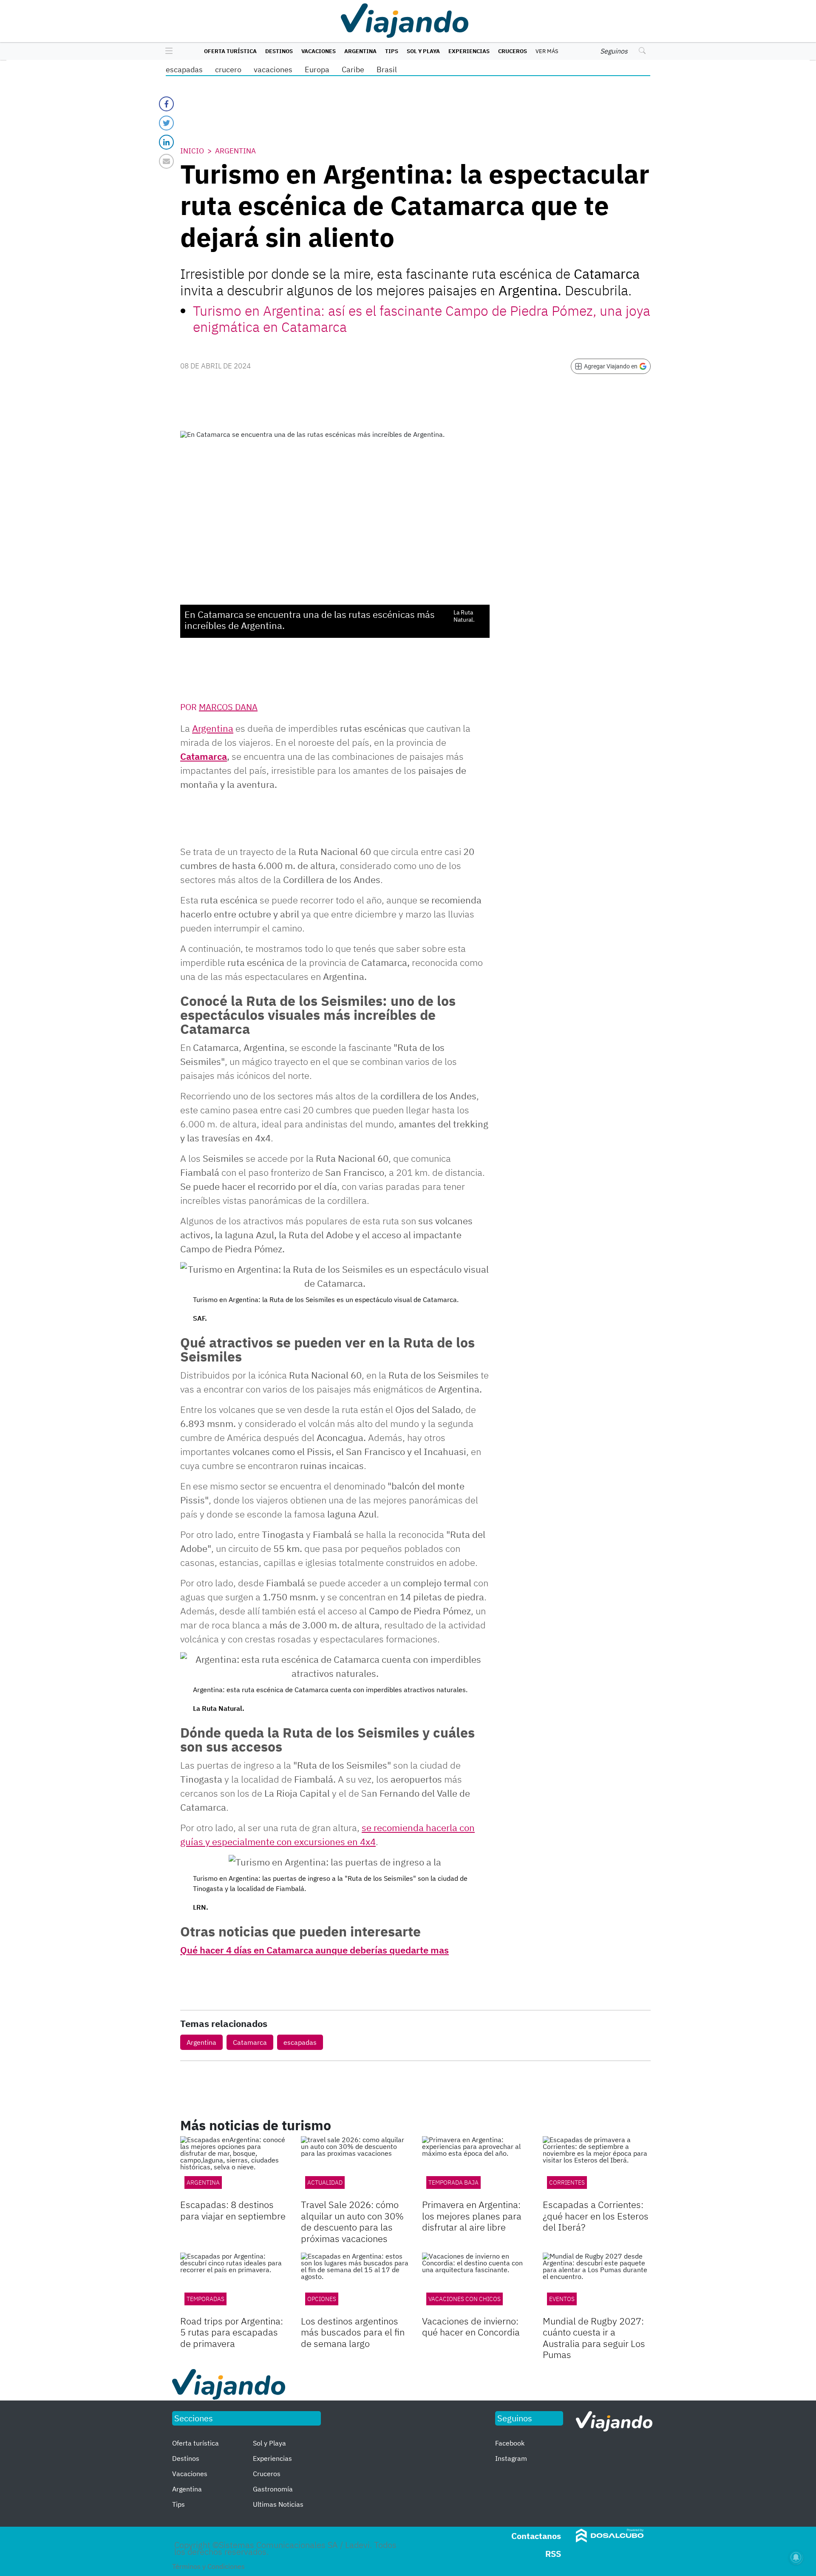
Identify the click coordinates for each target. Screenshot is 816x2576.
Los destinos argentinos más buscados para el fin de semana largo (353, 2332)
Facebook (510, 2443)
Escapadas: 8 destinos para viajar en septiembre (233, 2210)
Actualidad (325, 2183)
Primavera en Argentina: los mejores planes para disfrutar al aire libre (472, 2216)
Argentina (360, 51)
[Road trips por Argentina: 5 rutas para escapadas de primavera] (234, 2283)
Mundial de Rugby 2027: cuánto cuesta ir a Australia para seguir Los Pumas (594, 2338)
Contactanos (536, 2536)
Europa (317, 69)
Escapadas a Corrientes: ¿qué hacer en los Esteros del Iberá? (596, 2216)
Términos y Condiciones (208, 2566)
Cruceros (513, 51)
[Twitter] (166, 123)
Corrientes (567, 2183)
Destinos (279, 51)
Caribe (353, 69)
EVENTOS (562, 2299)
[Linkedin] (166, 142)
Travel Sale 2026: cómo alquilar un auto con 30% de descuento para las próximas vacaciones (352, 2221)
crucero (228, 69)
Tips (392, 51)
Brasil (387, 69)
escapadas (184, 69)
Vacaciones (319, 51)
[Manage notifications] (796, 2557)
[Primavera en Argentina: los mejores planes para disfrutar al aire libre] (476, 2167)
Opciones (322, 2299)
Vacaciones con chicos (465, 2299)
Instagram (511, 2458)
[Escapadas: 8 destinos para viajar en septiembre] (234, 2167)
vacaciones (273, 69)
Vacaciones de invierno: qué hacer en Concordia (471, 2326)
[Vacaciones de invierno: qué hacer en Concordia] (476, 2283)
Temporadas (205, 2299)
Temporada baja (453, 2183)
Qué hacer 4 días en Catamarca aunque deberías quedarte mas (314, 1950)
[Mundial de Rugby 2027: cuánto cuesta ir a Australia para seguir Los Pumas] (597, 2283)
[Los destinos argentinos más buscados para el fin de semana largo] (355, 2283)
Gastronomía (273, 2489)
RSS (553, 2554)
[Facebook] (166, 104)
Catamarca (204, 756)
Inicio (192, 151)
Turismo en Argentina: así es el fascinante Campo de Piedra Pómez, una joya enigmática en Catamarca (422, 319)
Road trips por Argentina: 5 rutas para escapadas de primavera (232, 2332)
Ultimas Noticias (278, 2504)
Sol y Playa (423, 51)
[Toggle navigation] (167, 51)
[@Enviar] (166, 161)
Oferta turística (230, 51)
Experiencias (469, 51)
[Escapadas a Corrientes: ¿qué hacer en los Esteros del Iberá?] (597, 2167)
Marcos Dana (228, 707)
